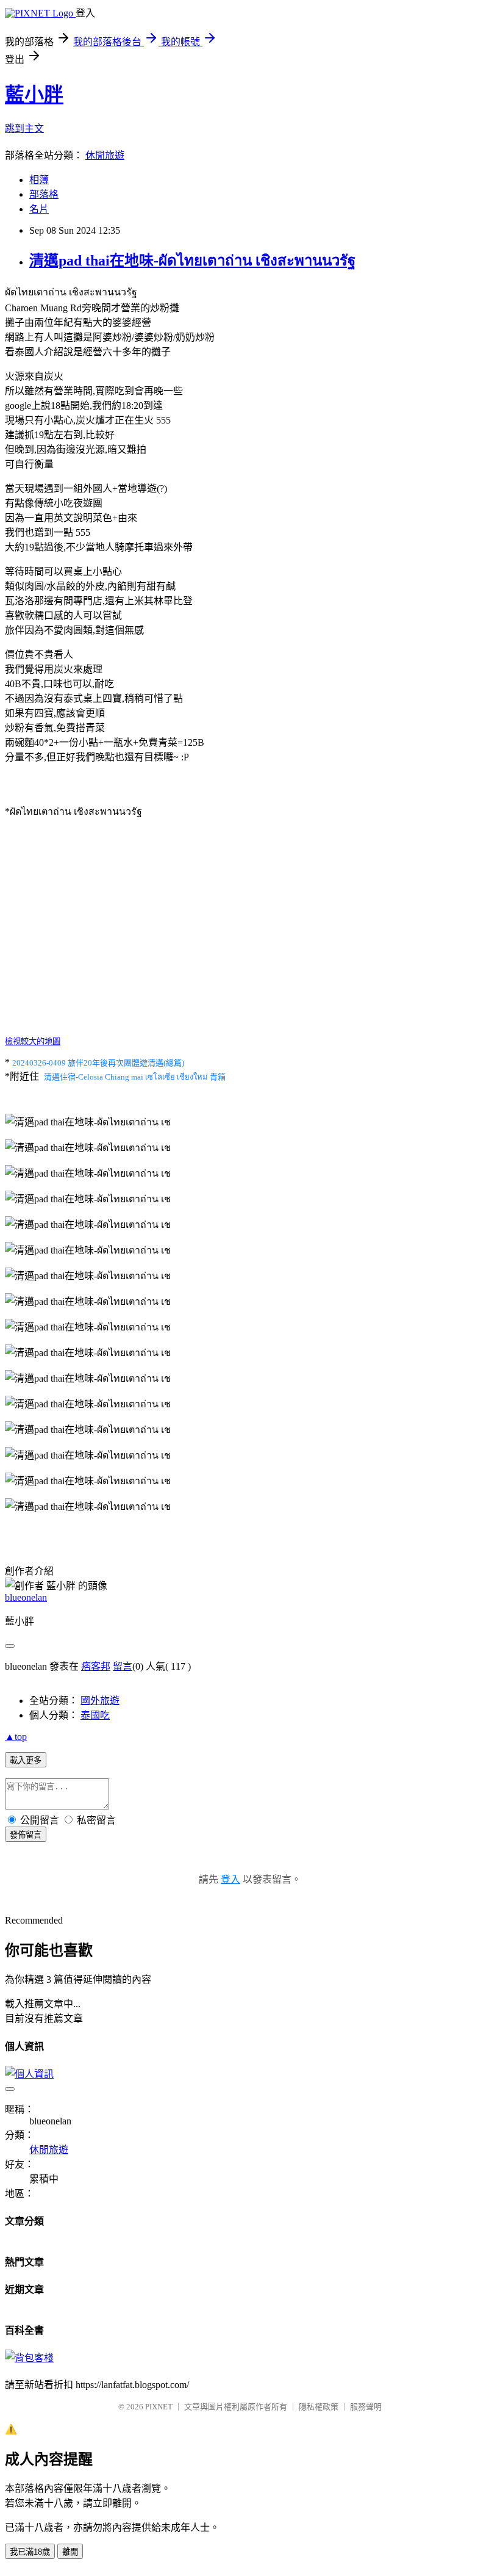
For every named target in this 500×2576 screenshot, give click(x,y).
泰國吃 (95, 1715)
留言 (123, 1666)
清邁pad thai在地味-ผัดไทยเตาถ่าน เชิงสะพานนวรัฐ (192, 261)
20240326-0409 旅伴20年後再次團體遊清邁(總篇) (98, 1063)
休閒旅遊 (105, 155)
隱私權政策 (319, 2407)
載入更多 (26, 1760)
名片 (39, 209)
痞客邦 (96, 1666)
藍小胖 (34, 95)
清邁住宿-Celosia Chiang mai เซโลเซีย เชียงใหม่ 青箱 (135, 1077)
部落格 (44, 194)
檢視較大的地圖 (33, 1041)
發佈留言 (26, 1835)
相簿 (39, 180)
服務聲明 (366, 2407)
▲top (16, 1737)
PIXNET (159, 2407)
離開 (70, 2552)
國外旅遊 (100, 1701)
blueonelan (26, 1597)
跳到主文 (24, 128)
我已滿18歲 (30, 2552)
